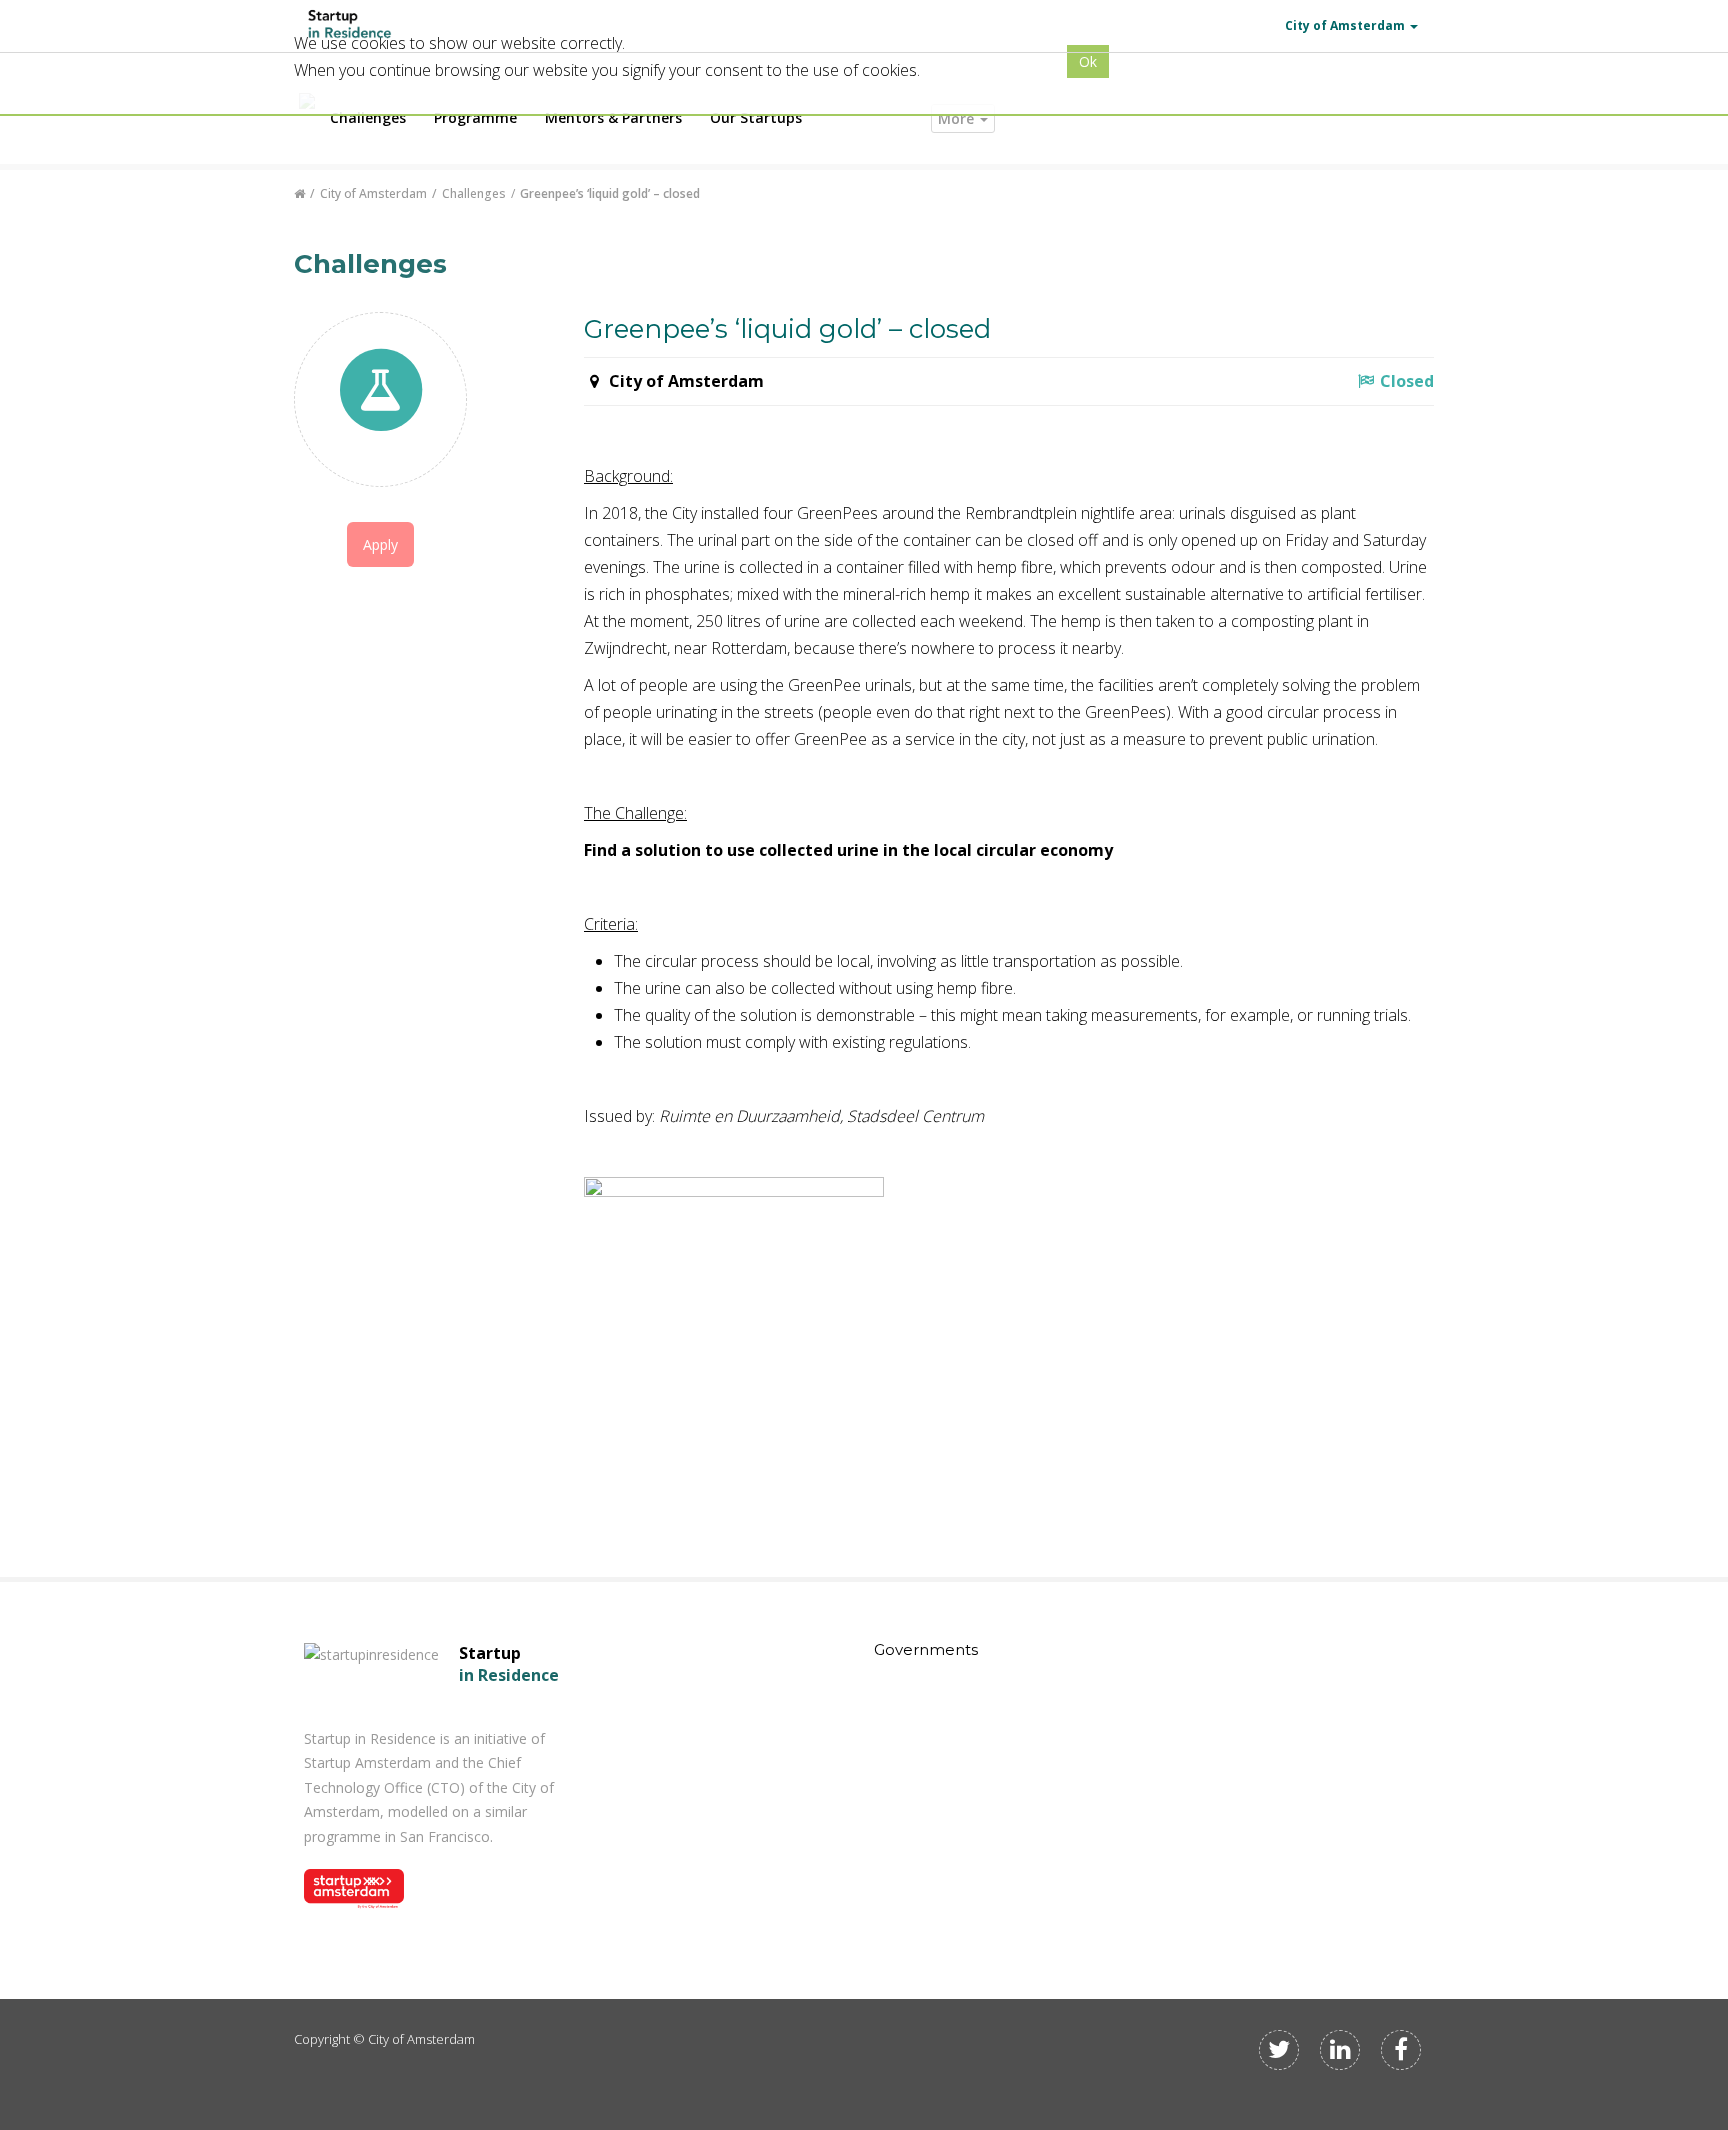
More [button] (958, 118)
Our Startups (756, 117)
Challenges (368, 117)
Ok (1088, 61)
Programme (475, 117)
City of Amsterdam (373, 193)
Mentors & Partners (613, 117)
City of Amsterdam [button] (1345, 25)
